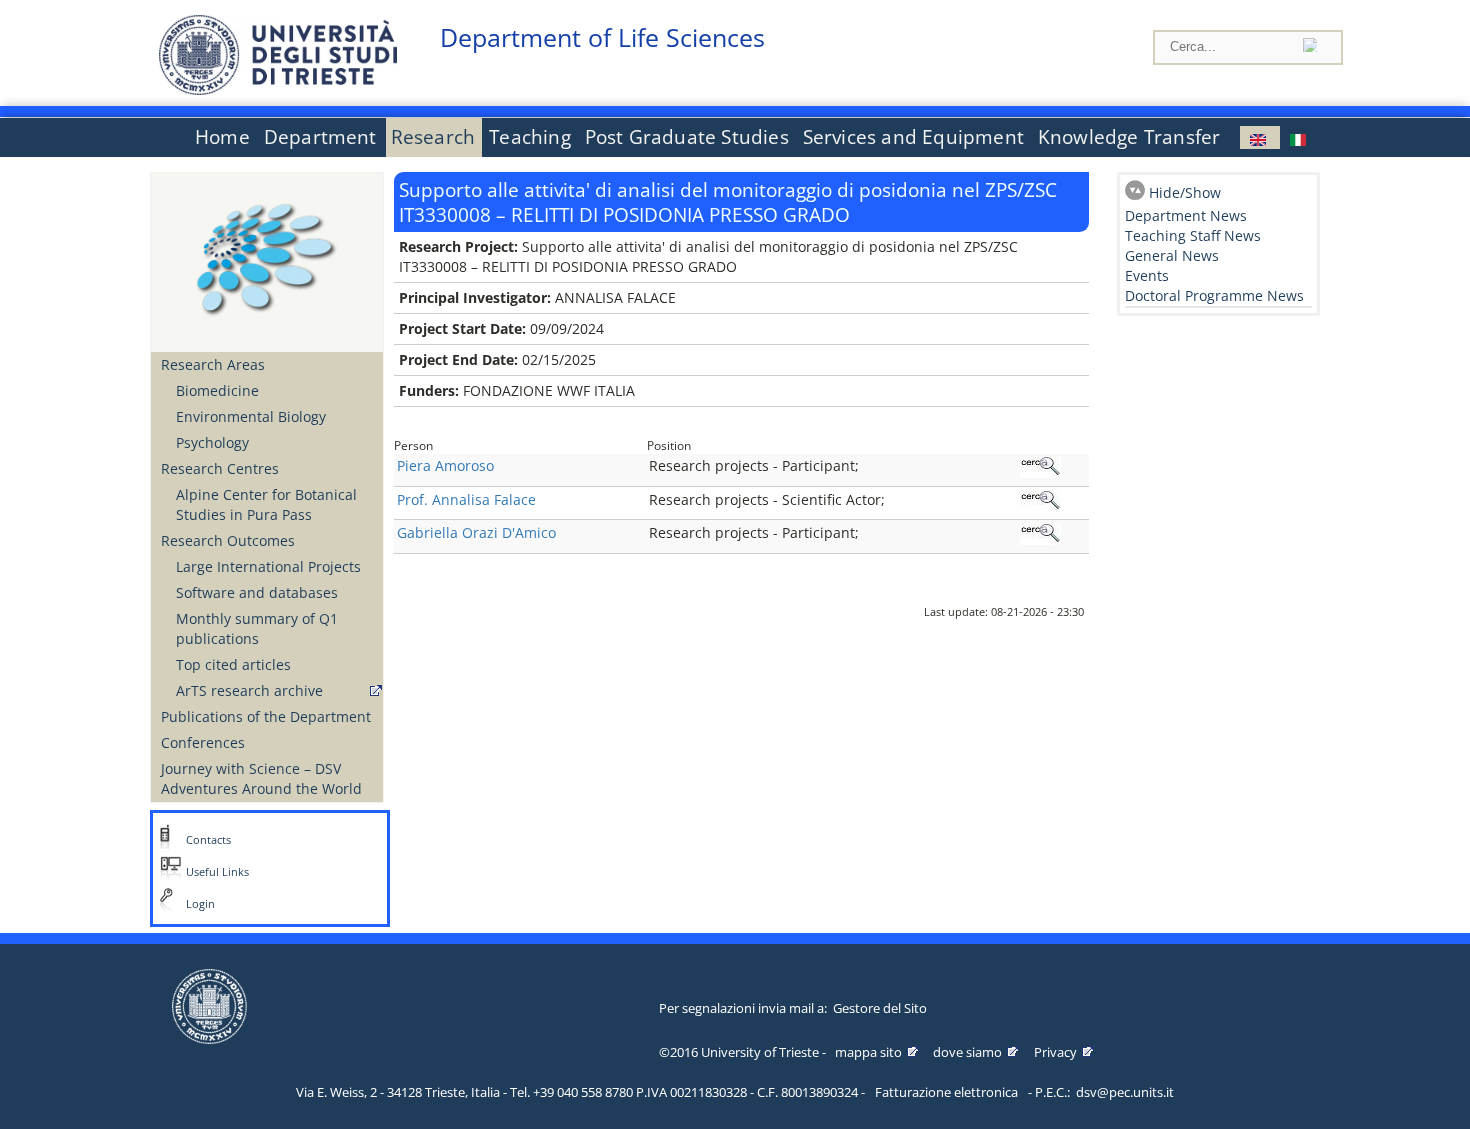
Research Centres (220, 468)
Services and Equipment (913, 137)
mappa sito (868, 1052)
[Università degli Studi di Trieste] (278, 89)
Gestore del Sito (880, 1008)
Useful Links (217, 872)
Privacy (1055, 1052)
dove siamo (967, 1052)
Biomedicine (217, 390)
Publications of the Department (266, 716)
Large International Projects (268, 566)
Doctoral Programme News (1214, 295)
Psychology (212, 442)
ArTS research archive (249, 690)
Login (200, 904)
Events (1147, 275)
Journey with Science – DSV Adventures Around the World (261, 778)
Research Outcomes (228, 540)
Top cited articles (233, 664)
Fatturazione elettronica (946, 1092)
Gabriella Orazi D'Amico (476, 532)
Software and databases (257, 592)
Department (320, 137)
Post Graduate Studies (687, 137)
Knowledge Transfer (1129, 137)
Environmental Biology (251, 416)
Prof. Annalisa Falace (466, 499)
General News (1172, 255)
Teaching (530, 137)
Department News (1186, 215)
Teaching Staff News (1193, 235)
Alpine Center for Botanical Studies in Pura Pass (266, 504)
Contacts (208, 840)
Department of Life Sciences (602, 37)
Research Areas (213, 364)
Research (433, 137)
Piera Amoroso (445, 465)
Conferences (203, 742)
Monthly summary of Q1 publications (257, 628)
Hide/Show (1185, 192)
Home (222, 137)
